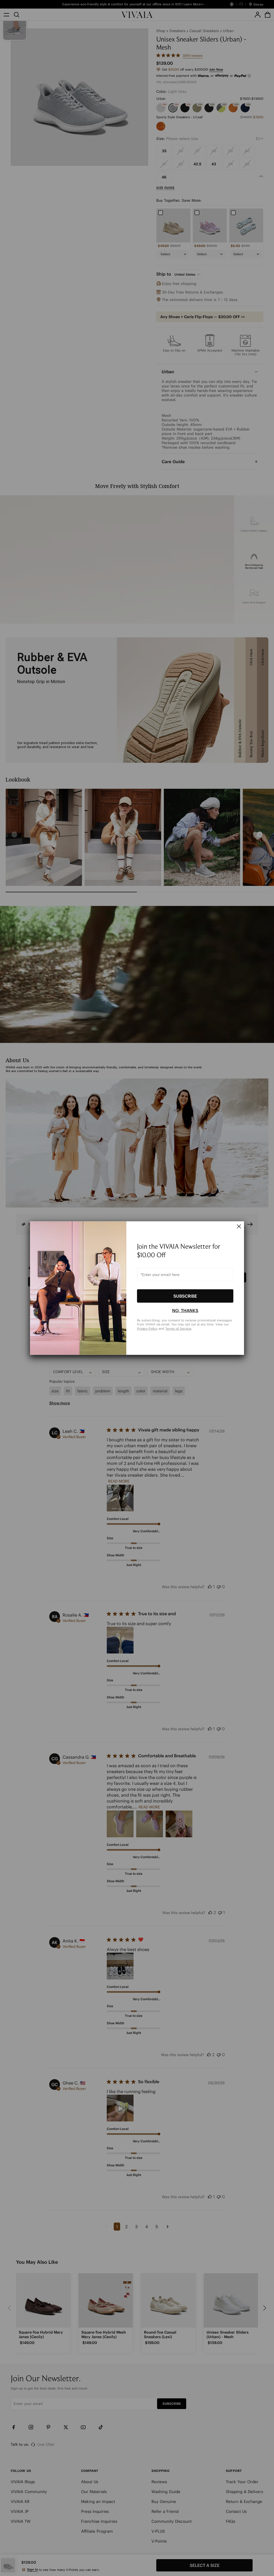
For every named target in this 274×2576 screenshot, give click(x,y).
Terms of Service (178, 1329)
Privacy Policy (147, 1329)
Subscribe (185, 1296)
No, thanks (185, 1310)
